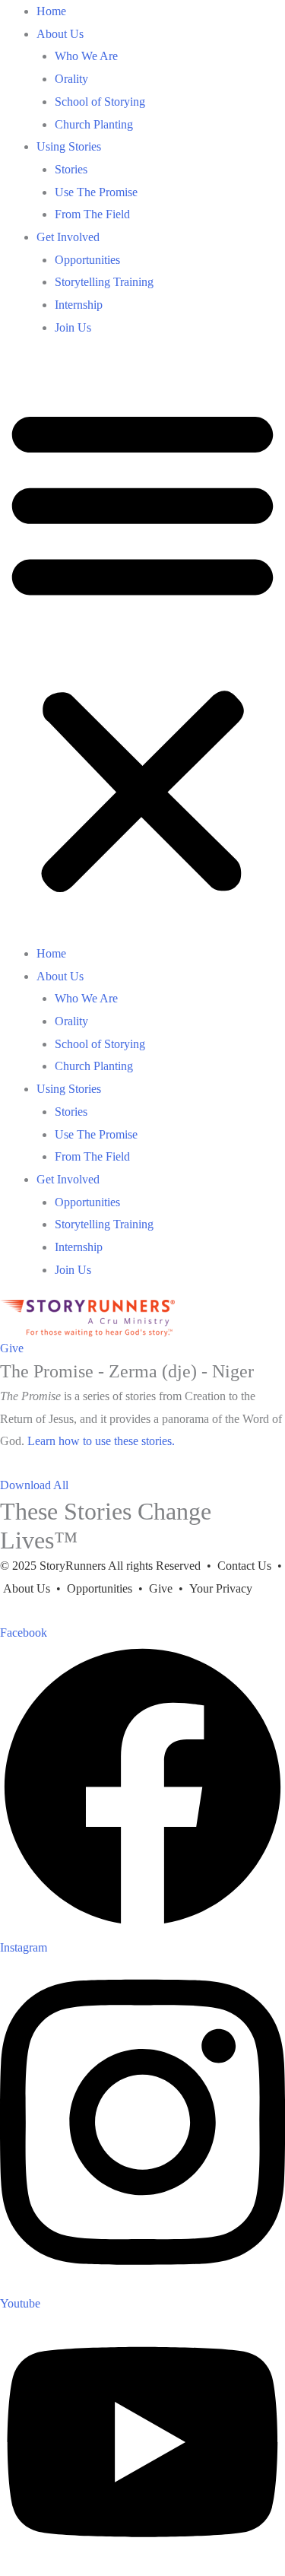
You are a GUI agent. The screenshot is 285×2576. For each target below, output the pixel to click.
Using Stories (69, 146)
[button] (142, 650)
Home (51, 11)
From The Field (92, 214)
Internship (79, 305)
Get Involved (68, 237)
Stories (71, 169)
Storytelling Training (104, 282)
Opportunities (87, 260)
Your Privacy (219, 1588)
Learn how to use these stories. (101, 1441)
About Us (60, 34)
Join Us (73, 327)
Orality (71, 79)
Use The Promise (96, 192)
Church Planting (94, 124)
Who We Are (86, 56)
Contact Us (244, 1566)
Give (161, 1588)
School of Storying (100, 102)
